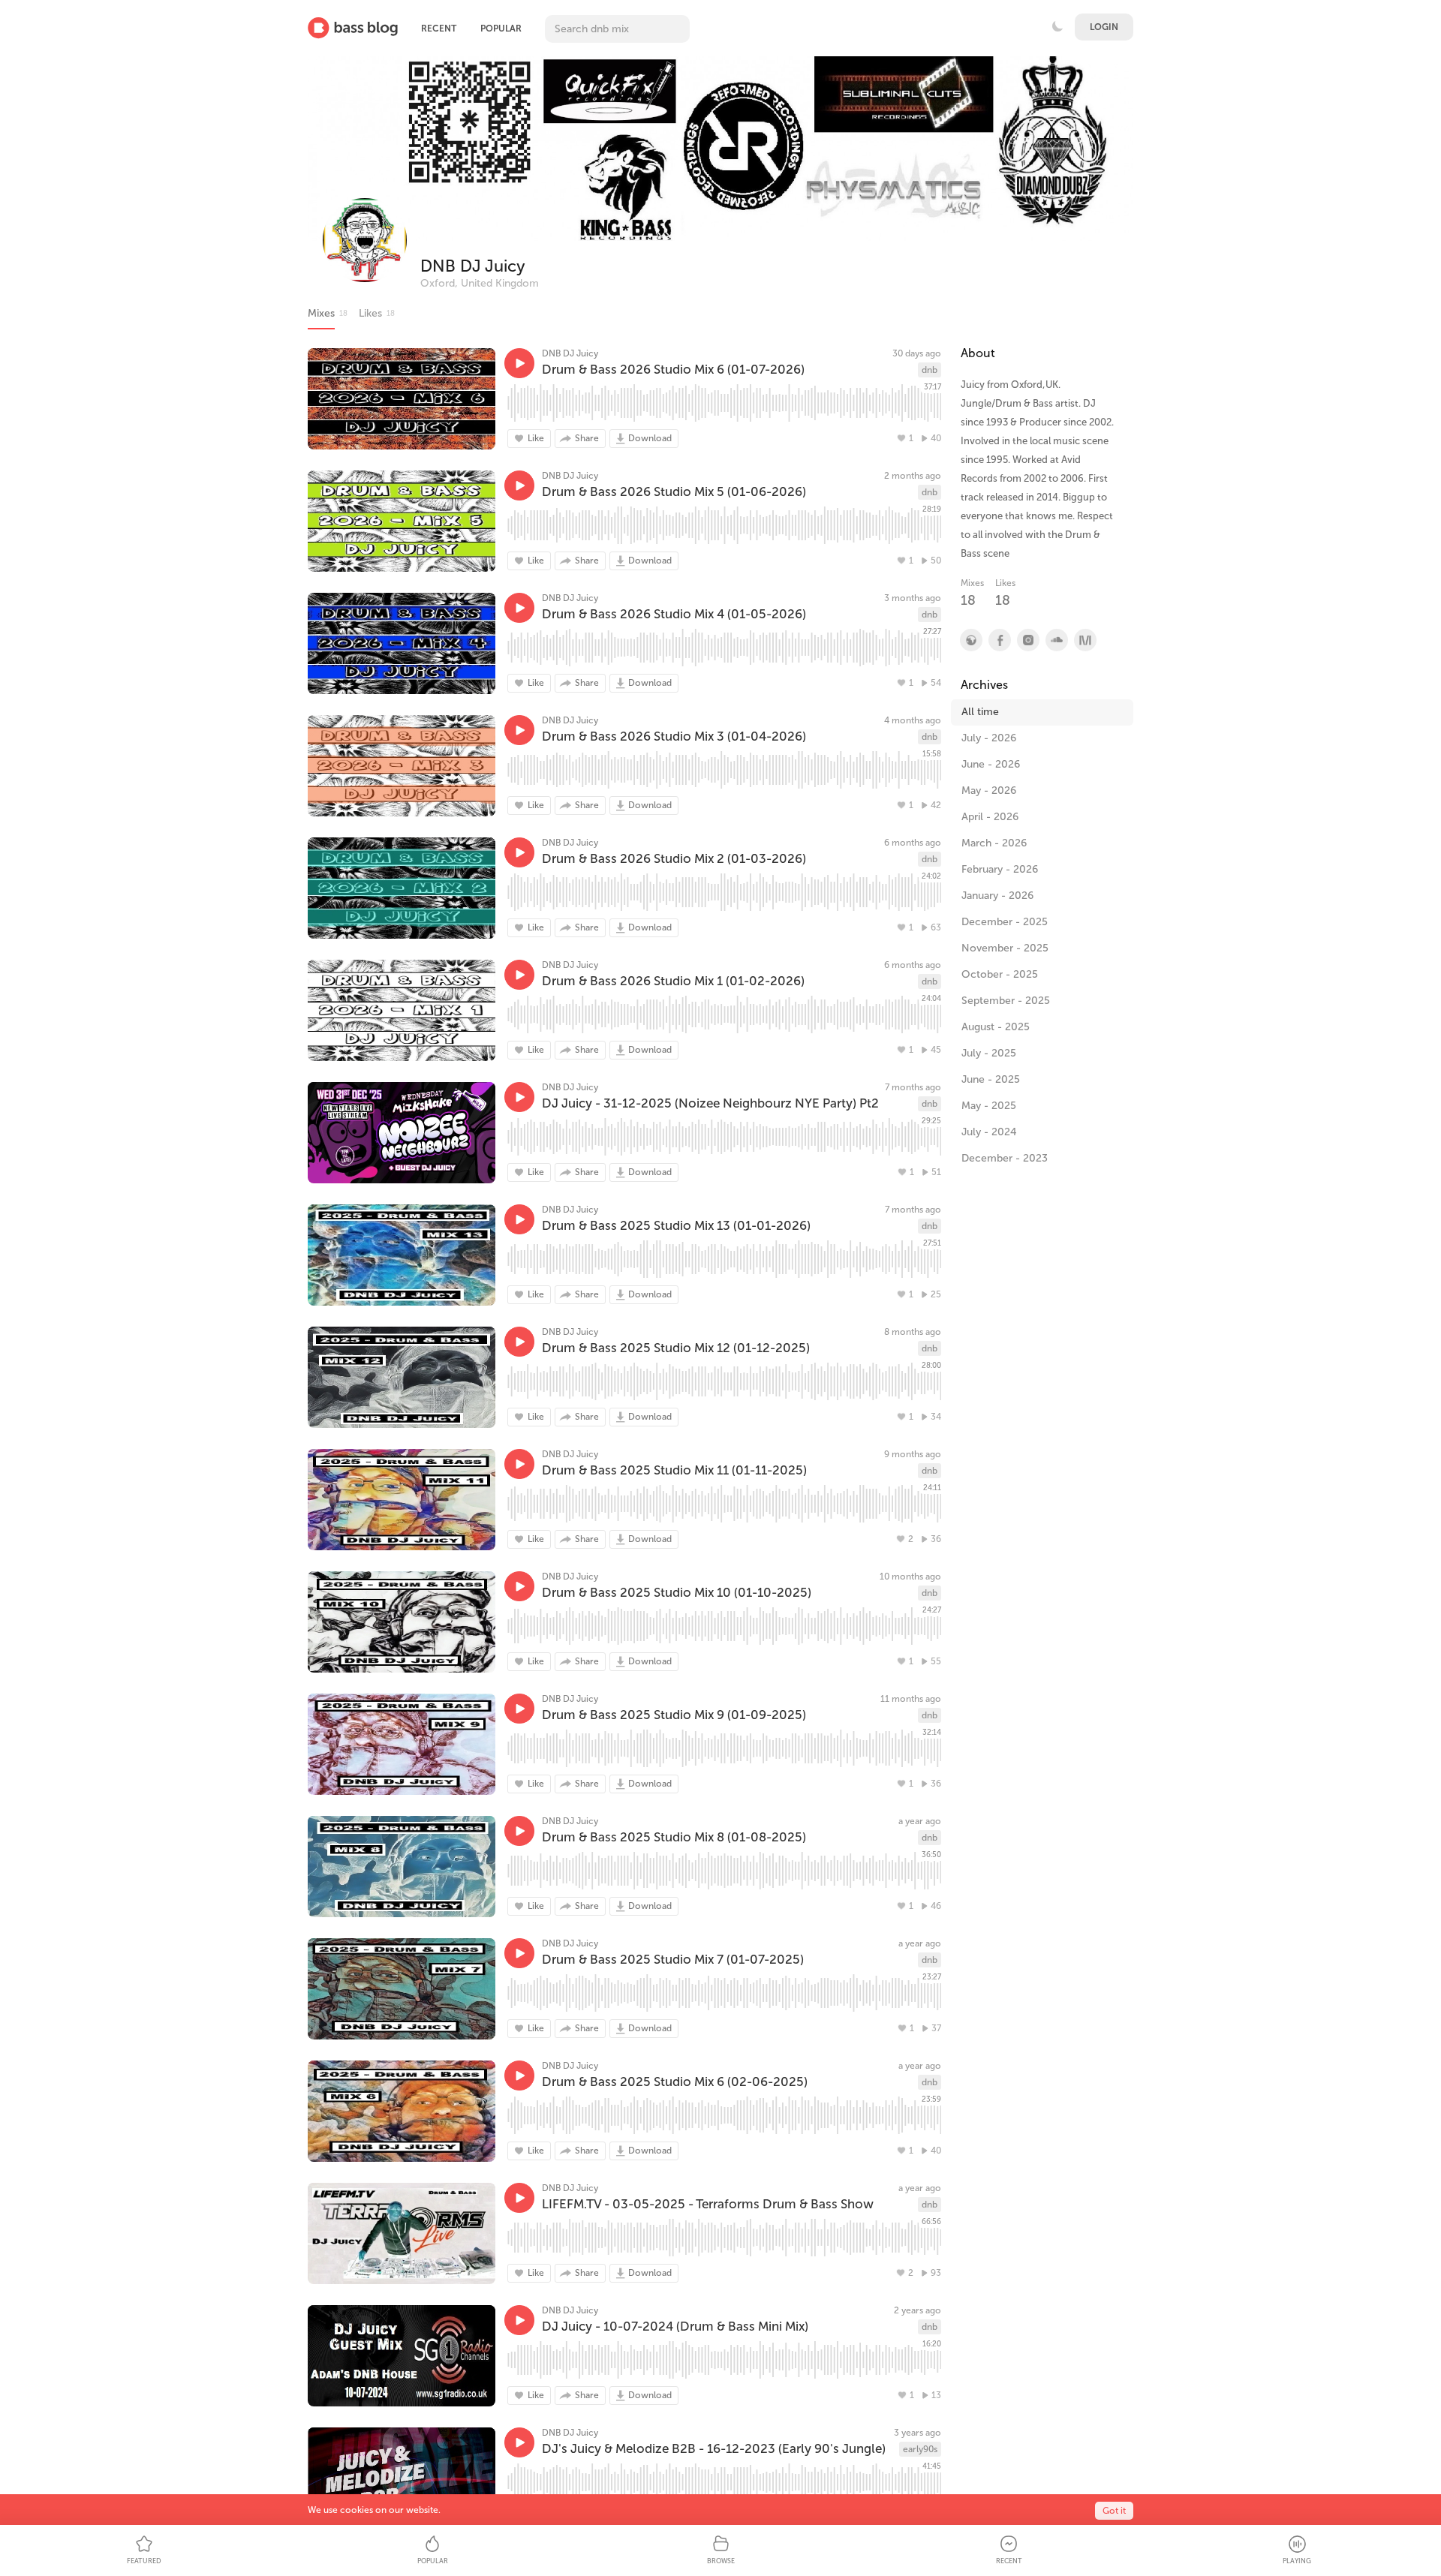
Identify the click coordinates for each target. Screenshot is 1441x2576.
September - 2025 (1006, 1001)
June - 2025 (991, 1079)
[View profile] (999, 640)
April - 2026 (990, 817)
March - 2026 (994, 843)
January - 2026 (997, 896)
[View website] (970, 640)
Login (1104, 27)
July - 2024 (989, 1132)
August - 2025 (996, 1027)
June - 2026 (991, 764)
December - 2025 (1005, 922)
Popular (501, 29)
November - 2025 (1005, 948)
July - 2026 (989, 738)
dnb (930, 370)
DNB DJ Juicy (473, 266)
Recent (439, 29)
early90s (920, 2449)
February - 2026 (1000, 869)
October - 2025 (1000, 974)
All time (980, 712)
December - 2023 (1005, 1158)
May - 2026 (989, 791)
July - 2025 (989, 1053)
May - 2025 (989, 1106)
